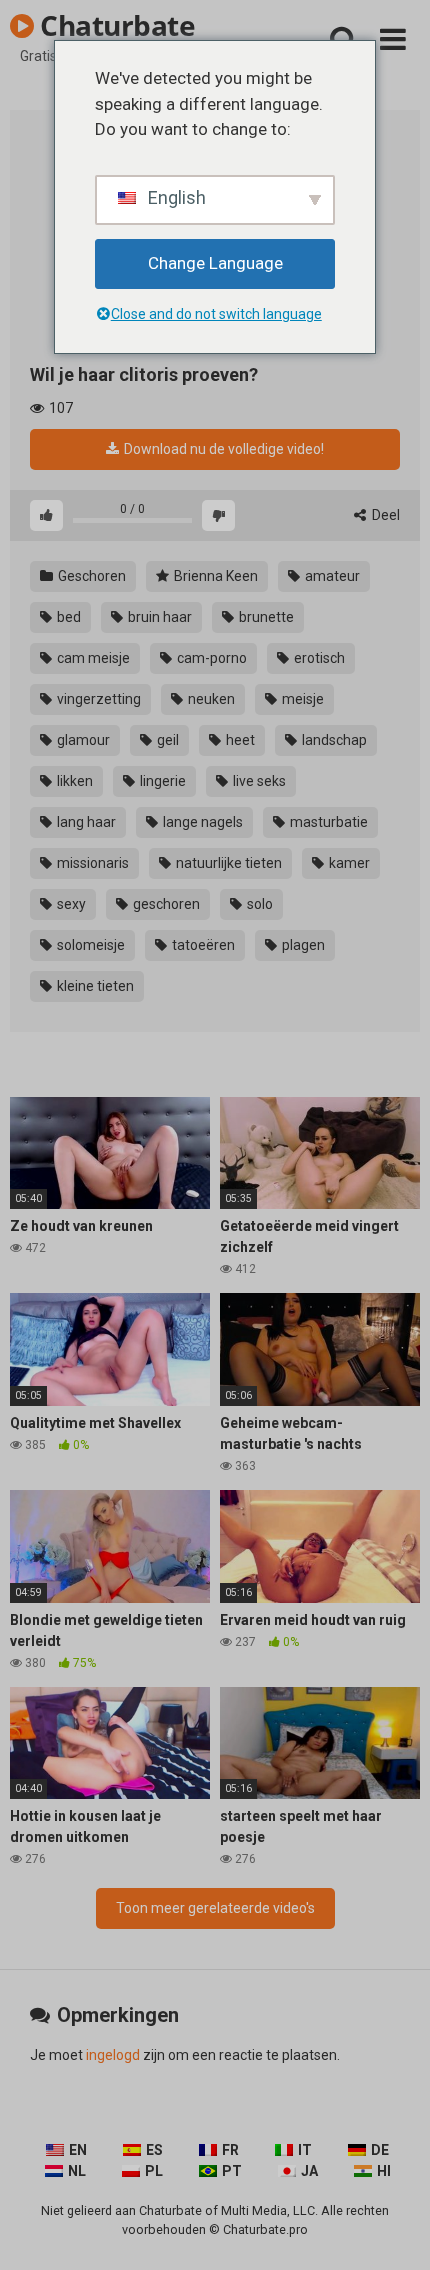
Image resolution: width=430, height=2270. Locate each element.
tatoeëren (202, 945)
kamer (348, 863)
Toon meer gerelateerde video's (215, 1908)
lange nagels (201, 822)
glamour (82, 740)
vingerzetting (97, 699)
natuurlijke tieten (227, 863)
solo (258, 904)
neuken (210, 699)
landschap (333, 740)
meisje (301, 699)
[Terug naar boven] (393, 2229)
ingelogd (113, 2055)
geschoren (165, 904)
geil (166, 740)
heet (239, 740)
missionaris (91, 863)
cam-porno (210, 658)
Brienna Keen (214, 576)
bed (67, 617)
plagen (302, 945)
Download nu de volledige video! (222, 449)
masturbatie (327, 822)
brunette (265, 617)
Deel (384, 515)
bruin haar (158, 617)
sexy (70, 904)
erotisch (318, 658)
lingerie (161, 781)
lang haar (85, 822)
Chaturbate (114, 25)
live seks (258, 781)
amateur (331, 576)
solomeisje (89, 945)
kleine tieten (94, 986)
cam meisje (92, 658)
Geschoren (90, 576)
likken (73, 781)
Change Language (215, 263)
